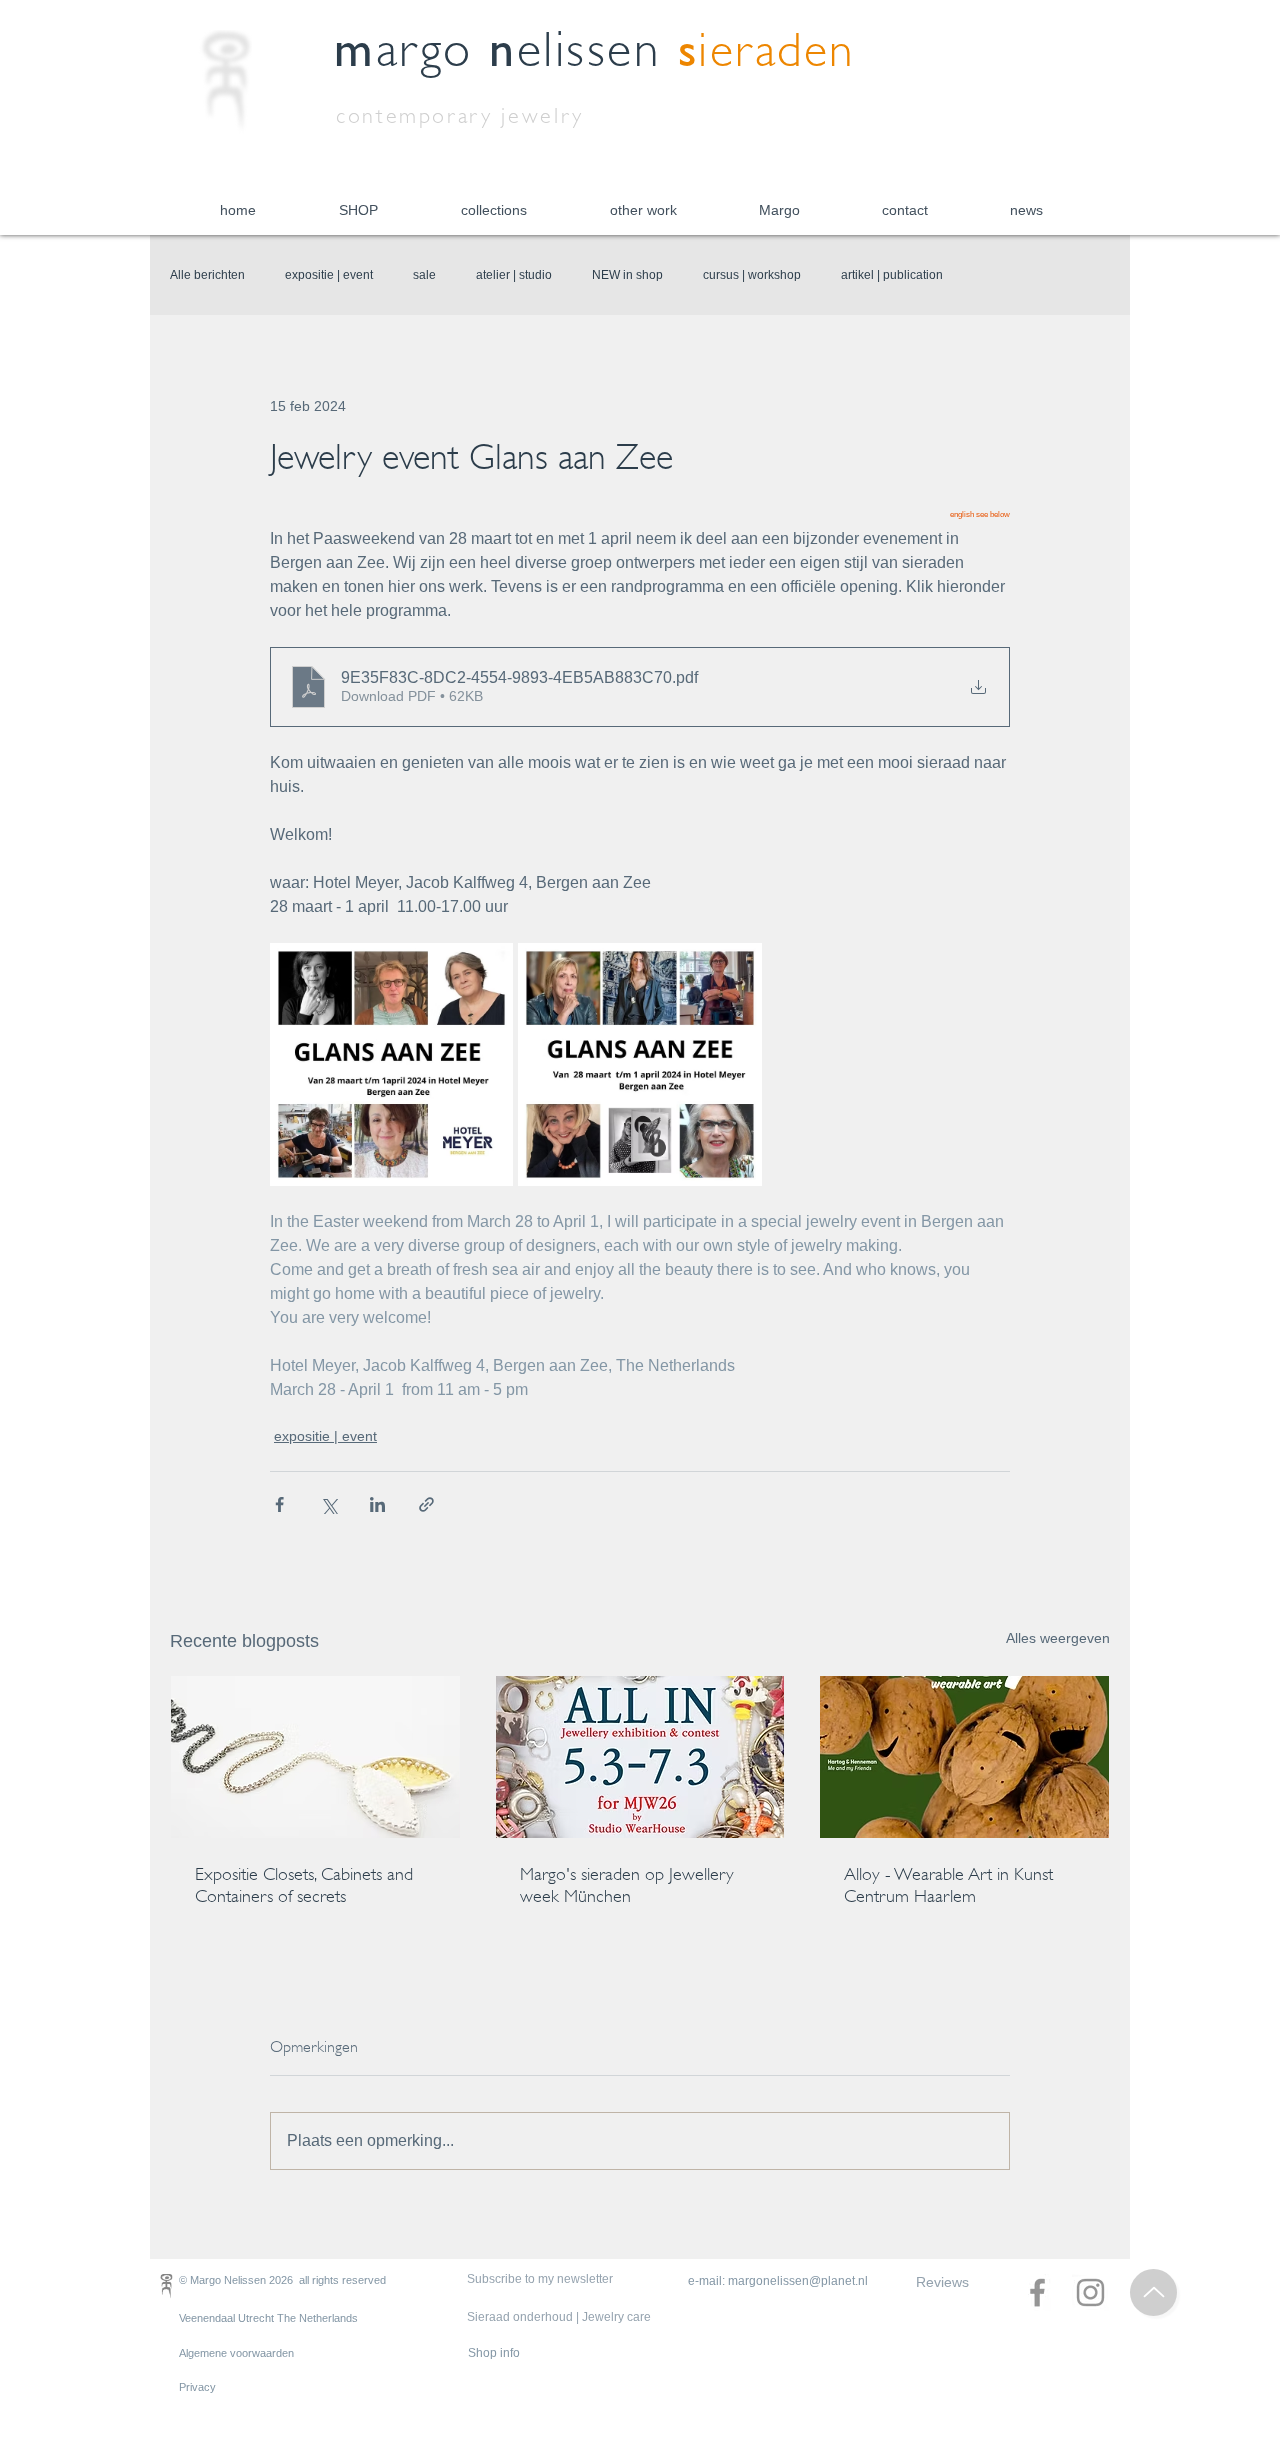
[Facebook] (1037, 2292)
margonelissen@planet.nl (798, 2281)
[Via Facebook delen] (279, 1504)
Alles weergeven (1058, 1638)
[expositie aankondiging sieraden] (640, 1757)
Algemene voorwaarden (236, 2353)
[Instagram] (1090, 2292)
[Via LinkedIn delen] (377, 1504)
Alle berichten (207, 275)
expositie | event (329, 275)
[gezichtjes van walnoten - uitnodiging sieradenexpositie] (964, 1757)
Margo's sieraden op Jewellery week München (627, 1885)
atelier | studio (514, 275)
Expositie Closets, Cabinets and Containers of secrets (304, 1885)
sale (424, 275)
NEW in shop (627, 275)
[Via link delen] (426, 1504)
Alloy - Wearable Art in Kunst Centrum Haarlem (948, 1885)
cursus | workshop (752, 275)
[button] (358, 210)
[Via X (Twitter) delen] (328, 1504)
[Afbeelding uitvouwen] (391, 1064)
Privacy (197, 2387)
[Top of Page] (1153, 2292)
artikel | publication (892, 275)
